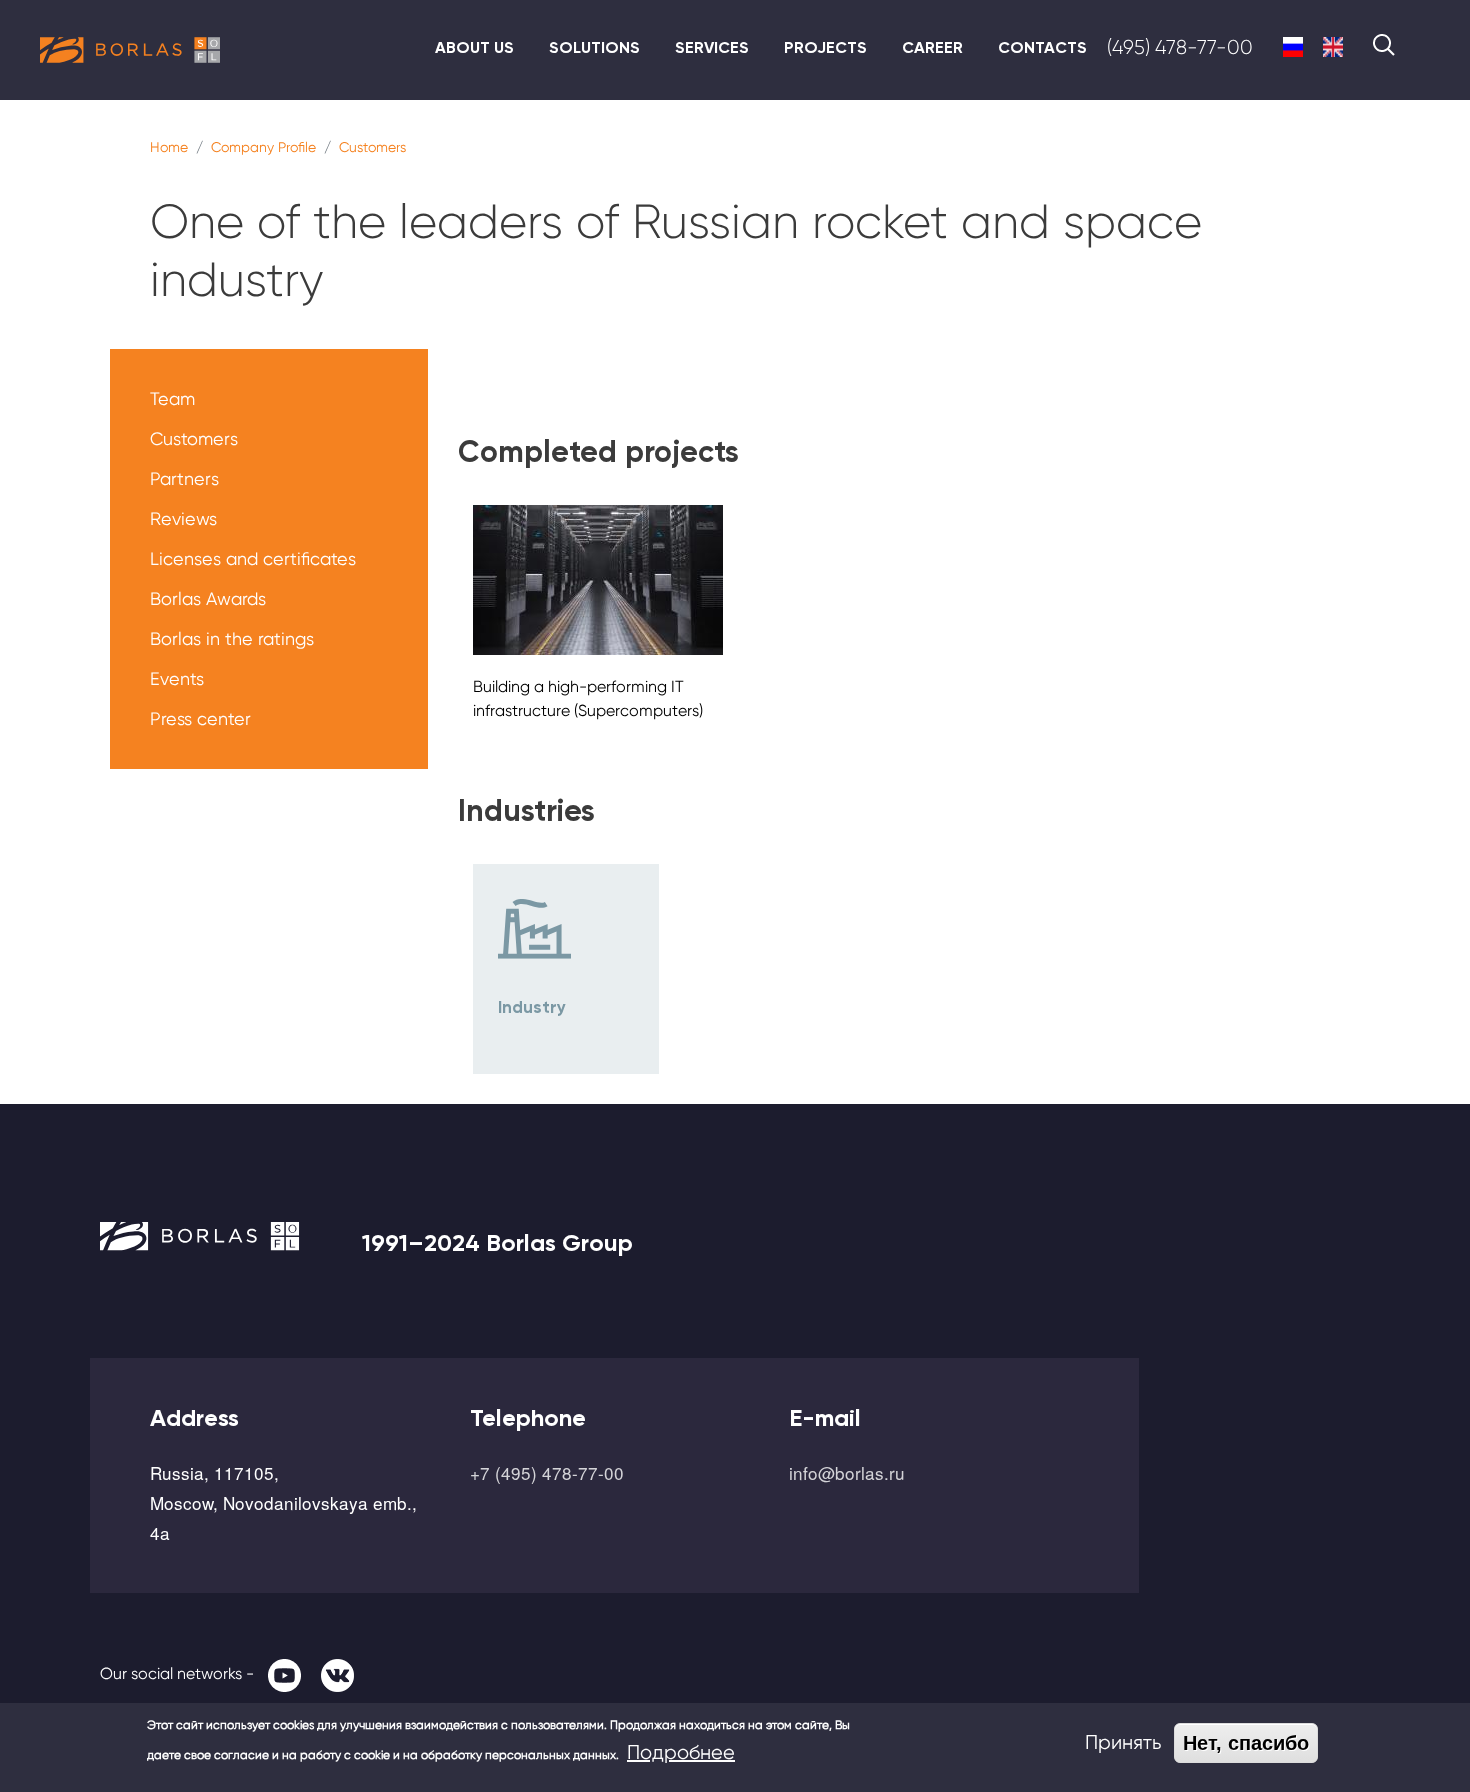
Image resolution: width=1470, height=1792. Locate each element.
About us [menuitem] (474, 47)
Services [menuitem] (712, 47)
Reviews (183, 518)
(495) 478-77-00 (1180, 47)
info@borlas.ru (847, 1472)
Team (172, 398)
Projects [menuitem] (825, 47)
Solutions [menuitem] (594, 47)
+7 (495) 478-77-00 (547, 1472)
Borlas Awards (208, 598)
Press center (200, 718)
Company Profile (263, 147)
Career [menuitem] (932, 47)
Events (177, 678)
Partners (184, 478)
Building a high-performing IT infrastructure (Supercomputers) (588, 698)
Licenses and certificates (253, 558)
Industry (532, 1007)
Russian (1293, 47)
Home (169, 147)
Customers (372, 147)
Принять (1123, 1742)
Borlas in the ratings (232, 638)
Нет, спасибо (1246, 1743)
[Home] (130, 50)
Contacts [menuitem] (1042, 47)
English (1333, 47)
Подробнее (681, 1752)
